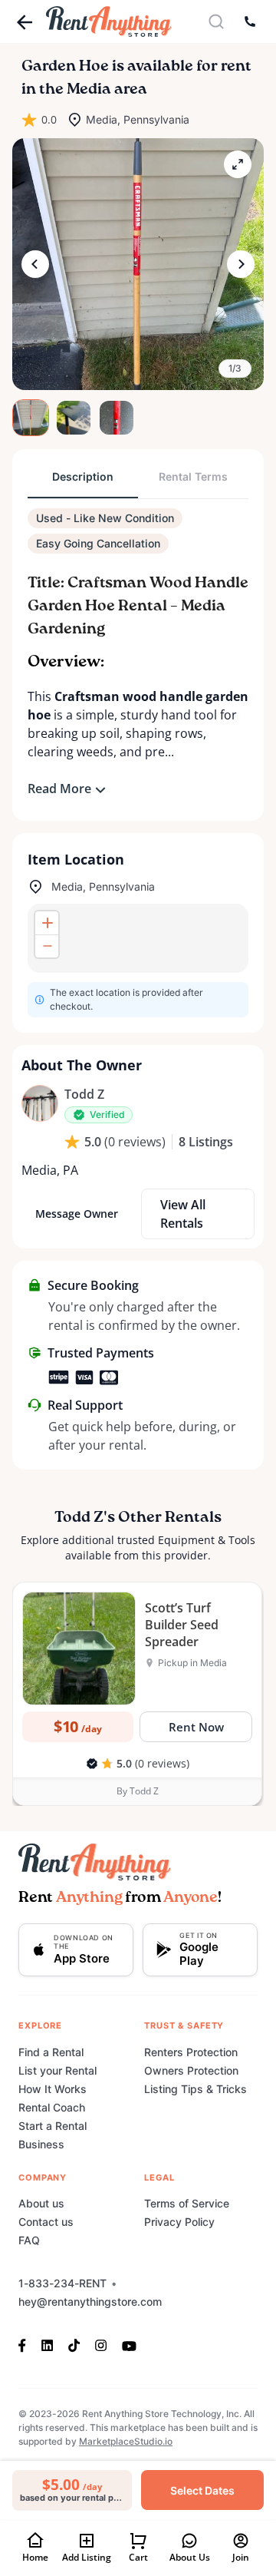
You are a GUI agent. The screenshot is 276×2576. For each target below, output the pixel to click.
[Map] (138, 938)
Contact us (46, 2222)
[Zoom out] (47, 946)
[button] (138, 264)
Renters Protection (191, 2052)
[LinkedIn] (47, 2345)
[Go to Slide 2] (74, 418)
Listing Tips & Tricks (195, 2089)
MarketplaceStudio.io (126, 2441)
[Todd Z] (40, 1103)
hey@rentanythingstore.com (90, 2302)
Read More (59, 789)
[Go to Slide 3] (117, 418)
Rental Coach (52, 2107)
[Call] (250, 21)
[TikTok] (74, 2345)
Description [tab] (83, 476)
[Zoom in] (47, 923)
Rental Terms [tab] (193, 476)
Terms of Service (187, 2203)
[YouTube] (129, 2345)
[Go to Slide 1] (31, 418)
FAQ (29, 2240)
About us (41, 2203)
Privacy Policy (179, 2222)
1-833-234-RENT (62, 2283)
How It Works (53, 2089)
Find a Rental (51, 2052)
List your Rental (58, 2070)
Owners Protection (191, 2070)
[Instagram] (101, 2345)
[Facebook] (26, 2345)
